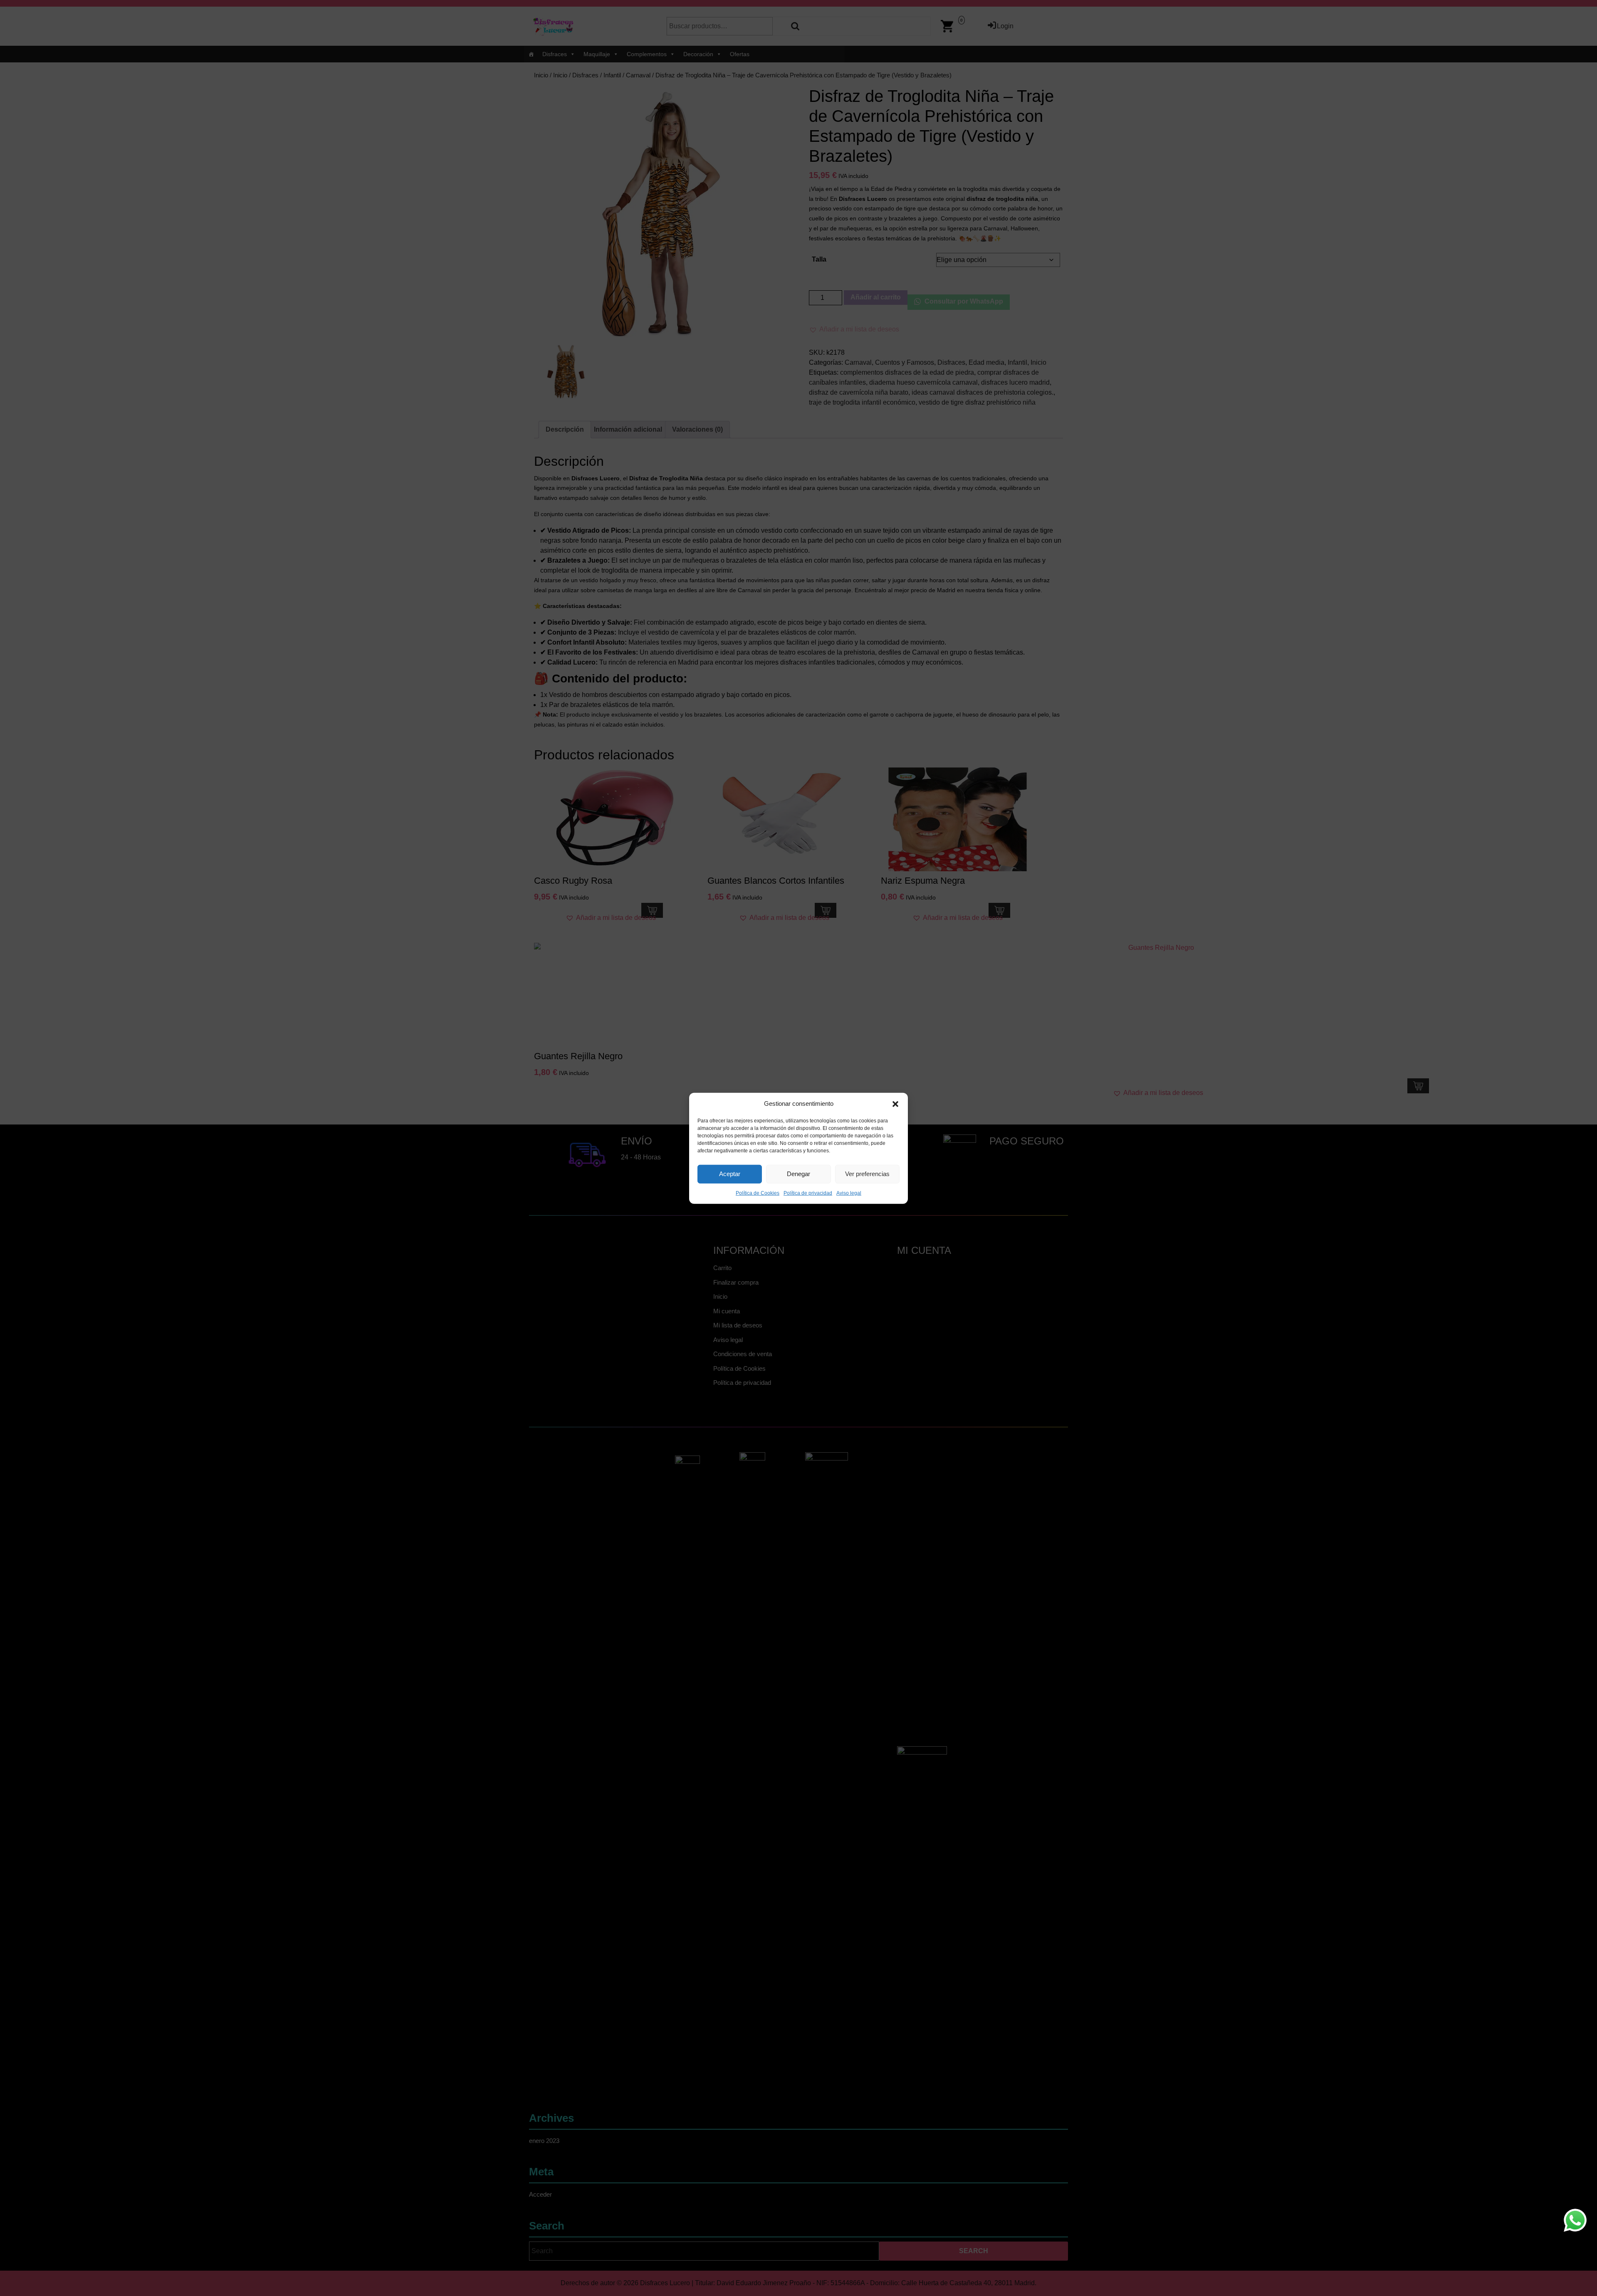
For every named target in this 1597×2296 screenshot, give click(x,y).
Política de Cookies (758, 1193)
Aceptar (730, 1173)
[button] (895, 1104)
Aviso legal (849, 1193)
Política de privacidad (808, 1193)
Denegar (798, 1173)
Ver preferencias (867, 1173)
